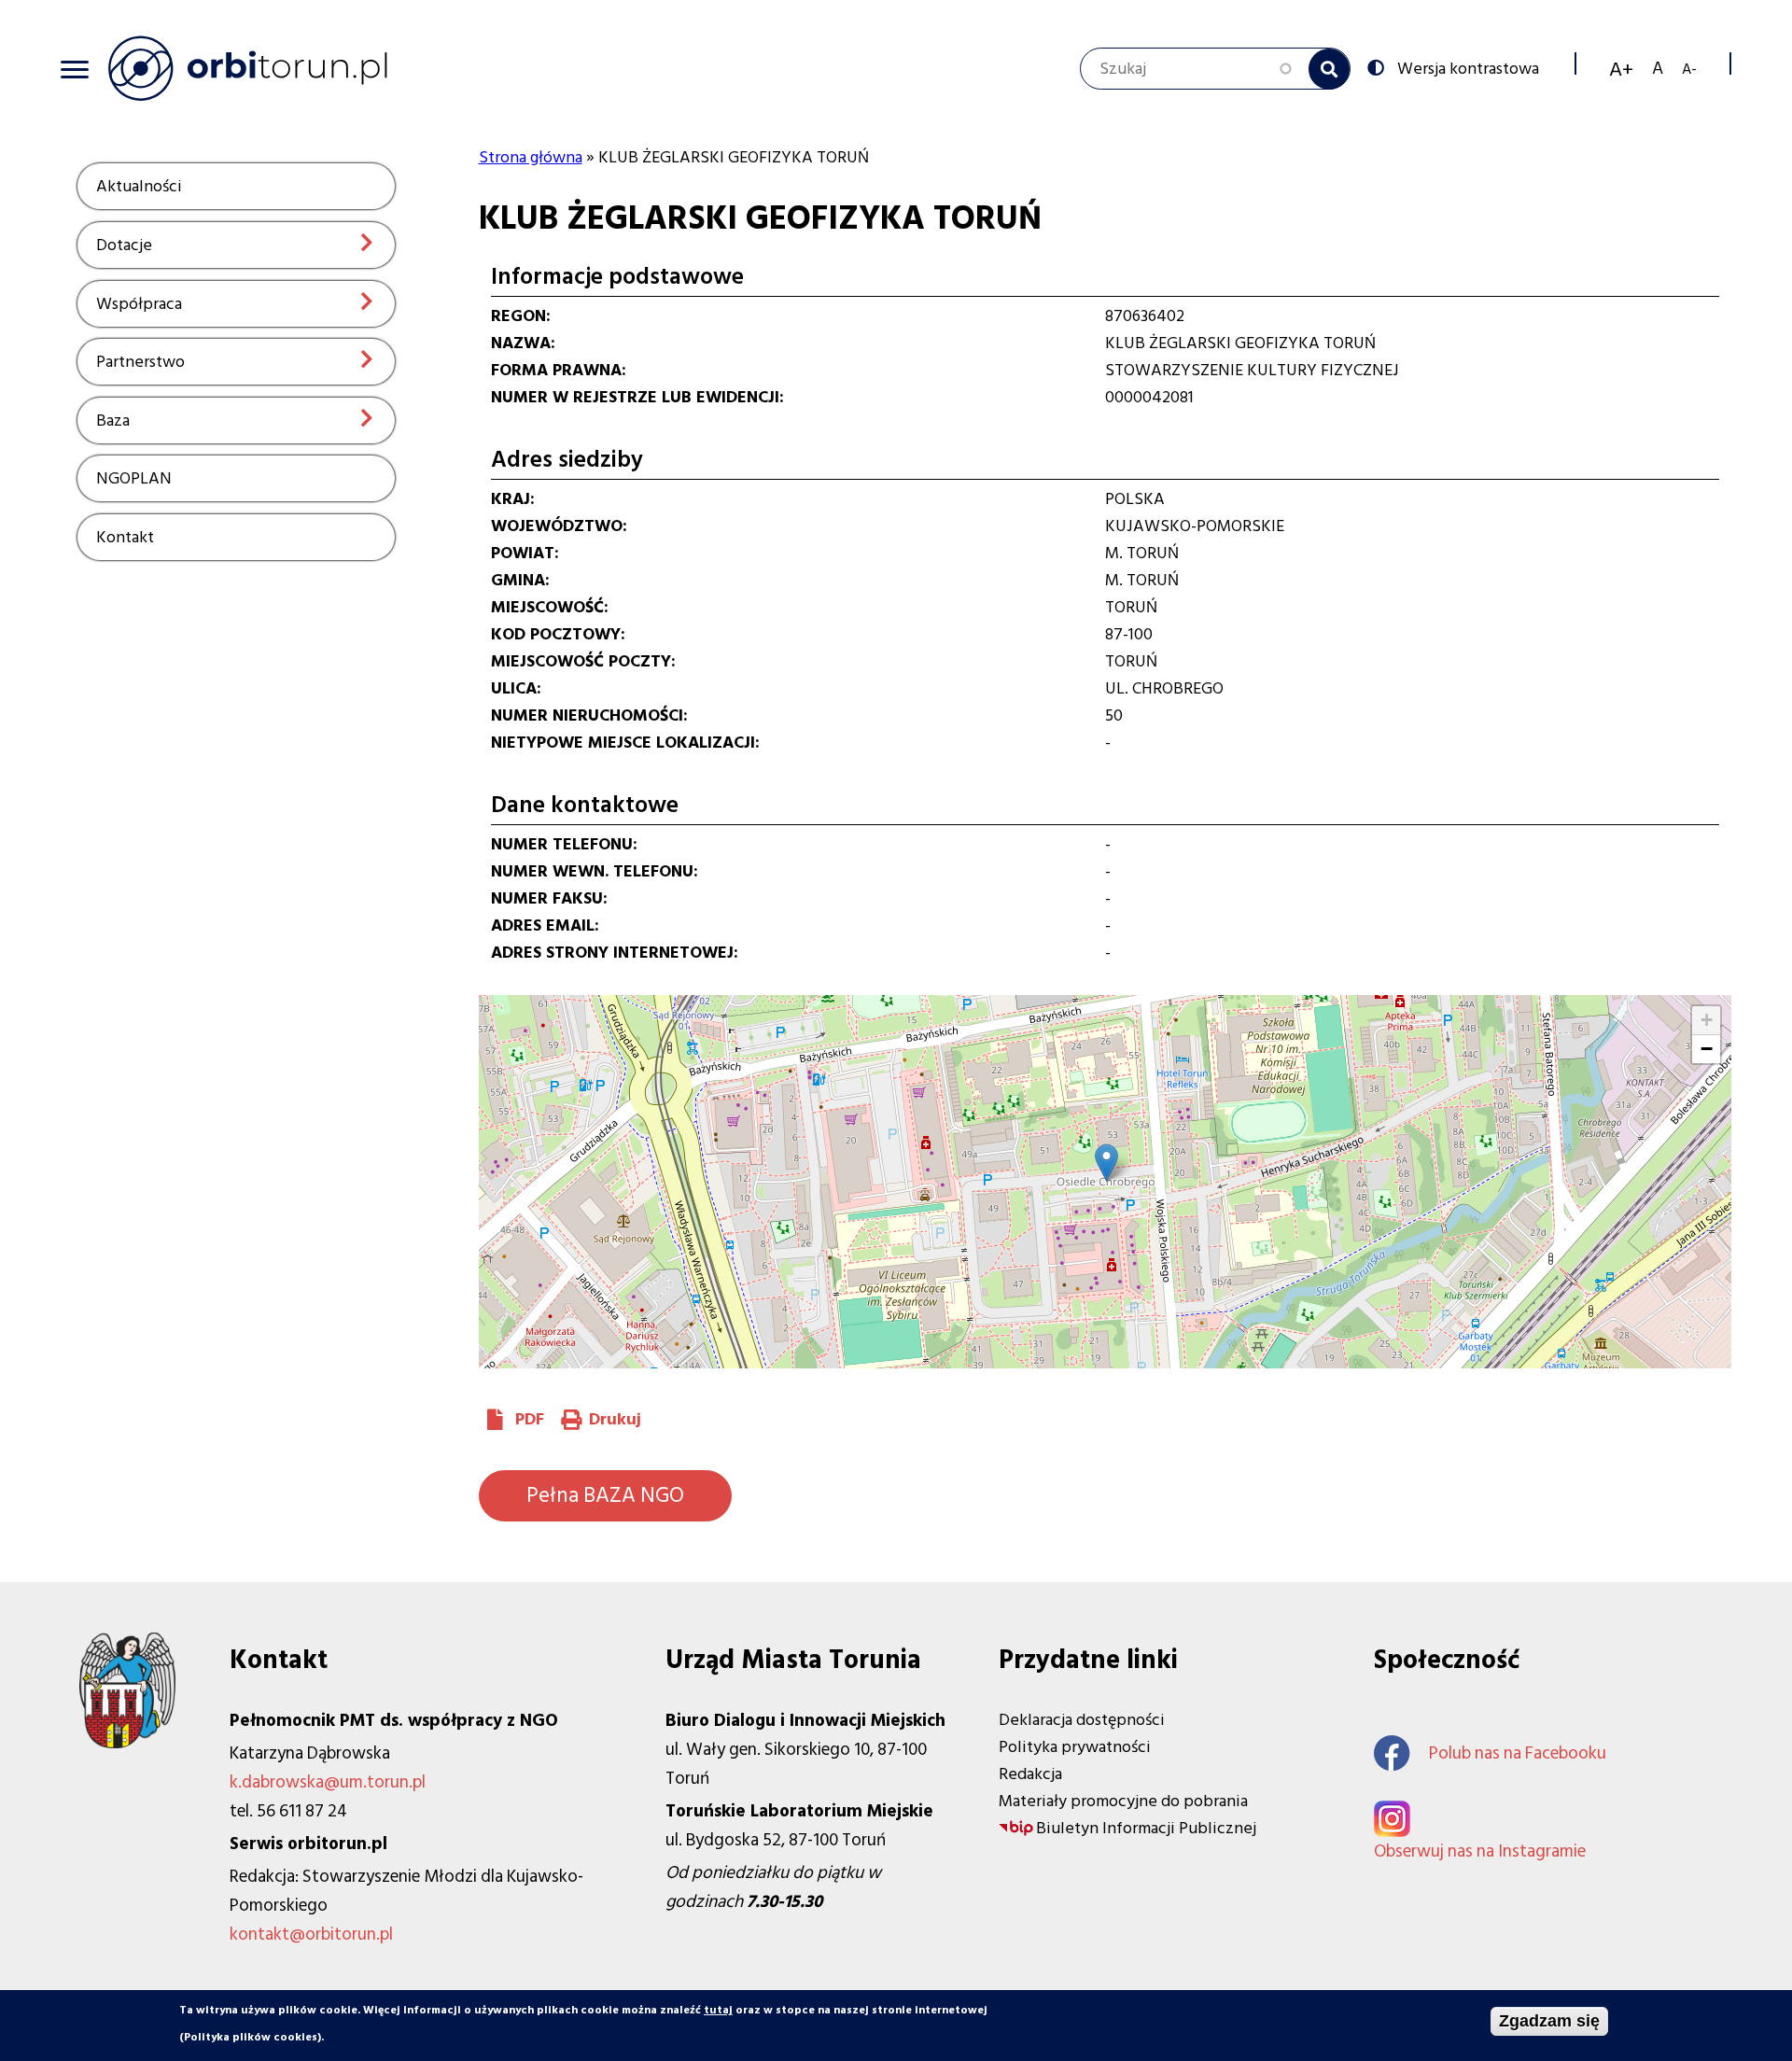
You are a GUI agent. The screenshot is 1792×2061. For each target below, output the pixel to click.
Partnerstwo (140, 362)
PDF (530, 1419)
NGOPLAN (134, 478)
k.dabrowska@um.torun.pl (328, 1782)
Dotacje (124, 245)
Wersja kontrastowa (1468, 67)
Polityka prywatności (1075, 1747)
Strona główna (531, 157)
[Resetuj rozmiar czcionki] (1658, 69)
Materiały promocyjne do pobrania (1123, 1801)
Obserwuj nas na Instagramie (1480, 1851)
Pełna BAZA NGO (605, 1495)
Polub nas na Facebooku (1518, 1753)
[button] (1106, 1163)
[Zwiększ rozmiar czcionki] (1621, 69)
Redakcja (1030, 1774)
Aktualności (139, 186)
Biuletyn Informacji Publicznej (1146, 1828)
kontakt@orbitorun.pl (311, 1935)
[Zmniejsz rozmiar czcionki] (1689, 69)
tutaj (718, 2010)
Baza (113, 421)
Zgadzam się (1549, 2021)
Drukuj (615, 1419)
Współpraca (139, 304)
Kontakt (125, 537)
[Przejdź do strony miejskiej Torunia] (127, 1743)
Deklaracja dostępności (1082, 1720)
